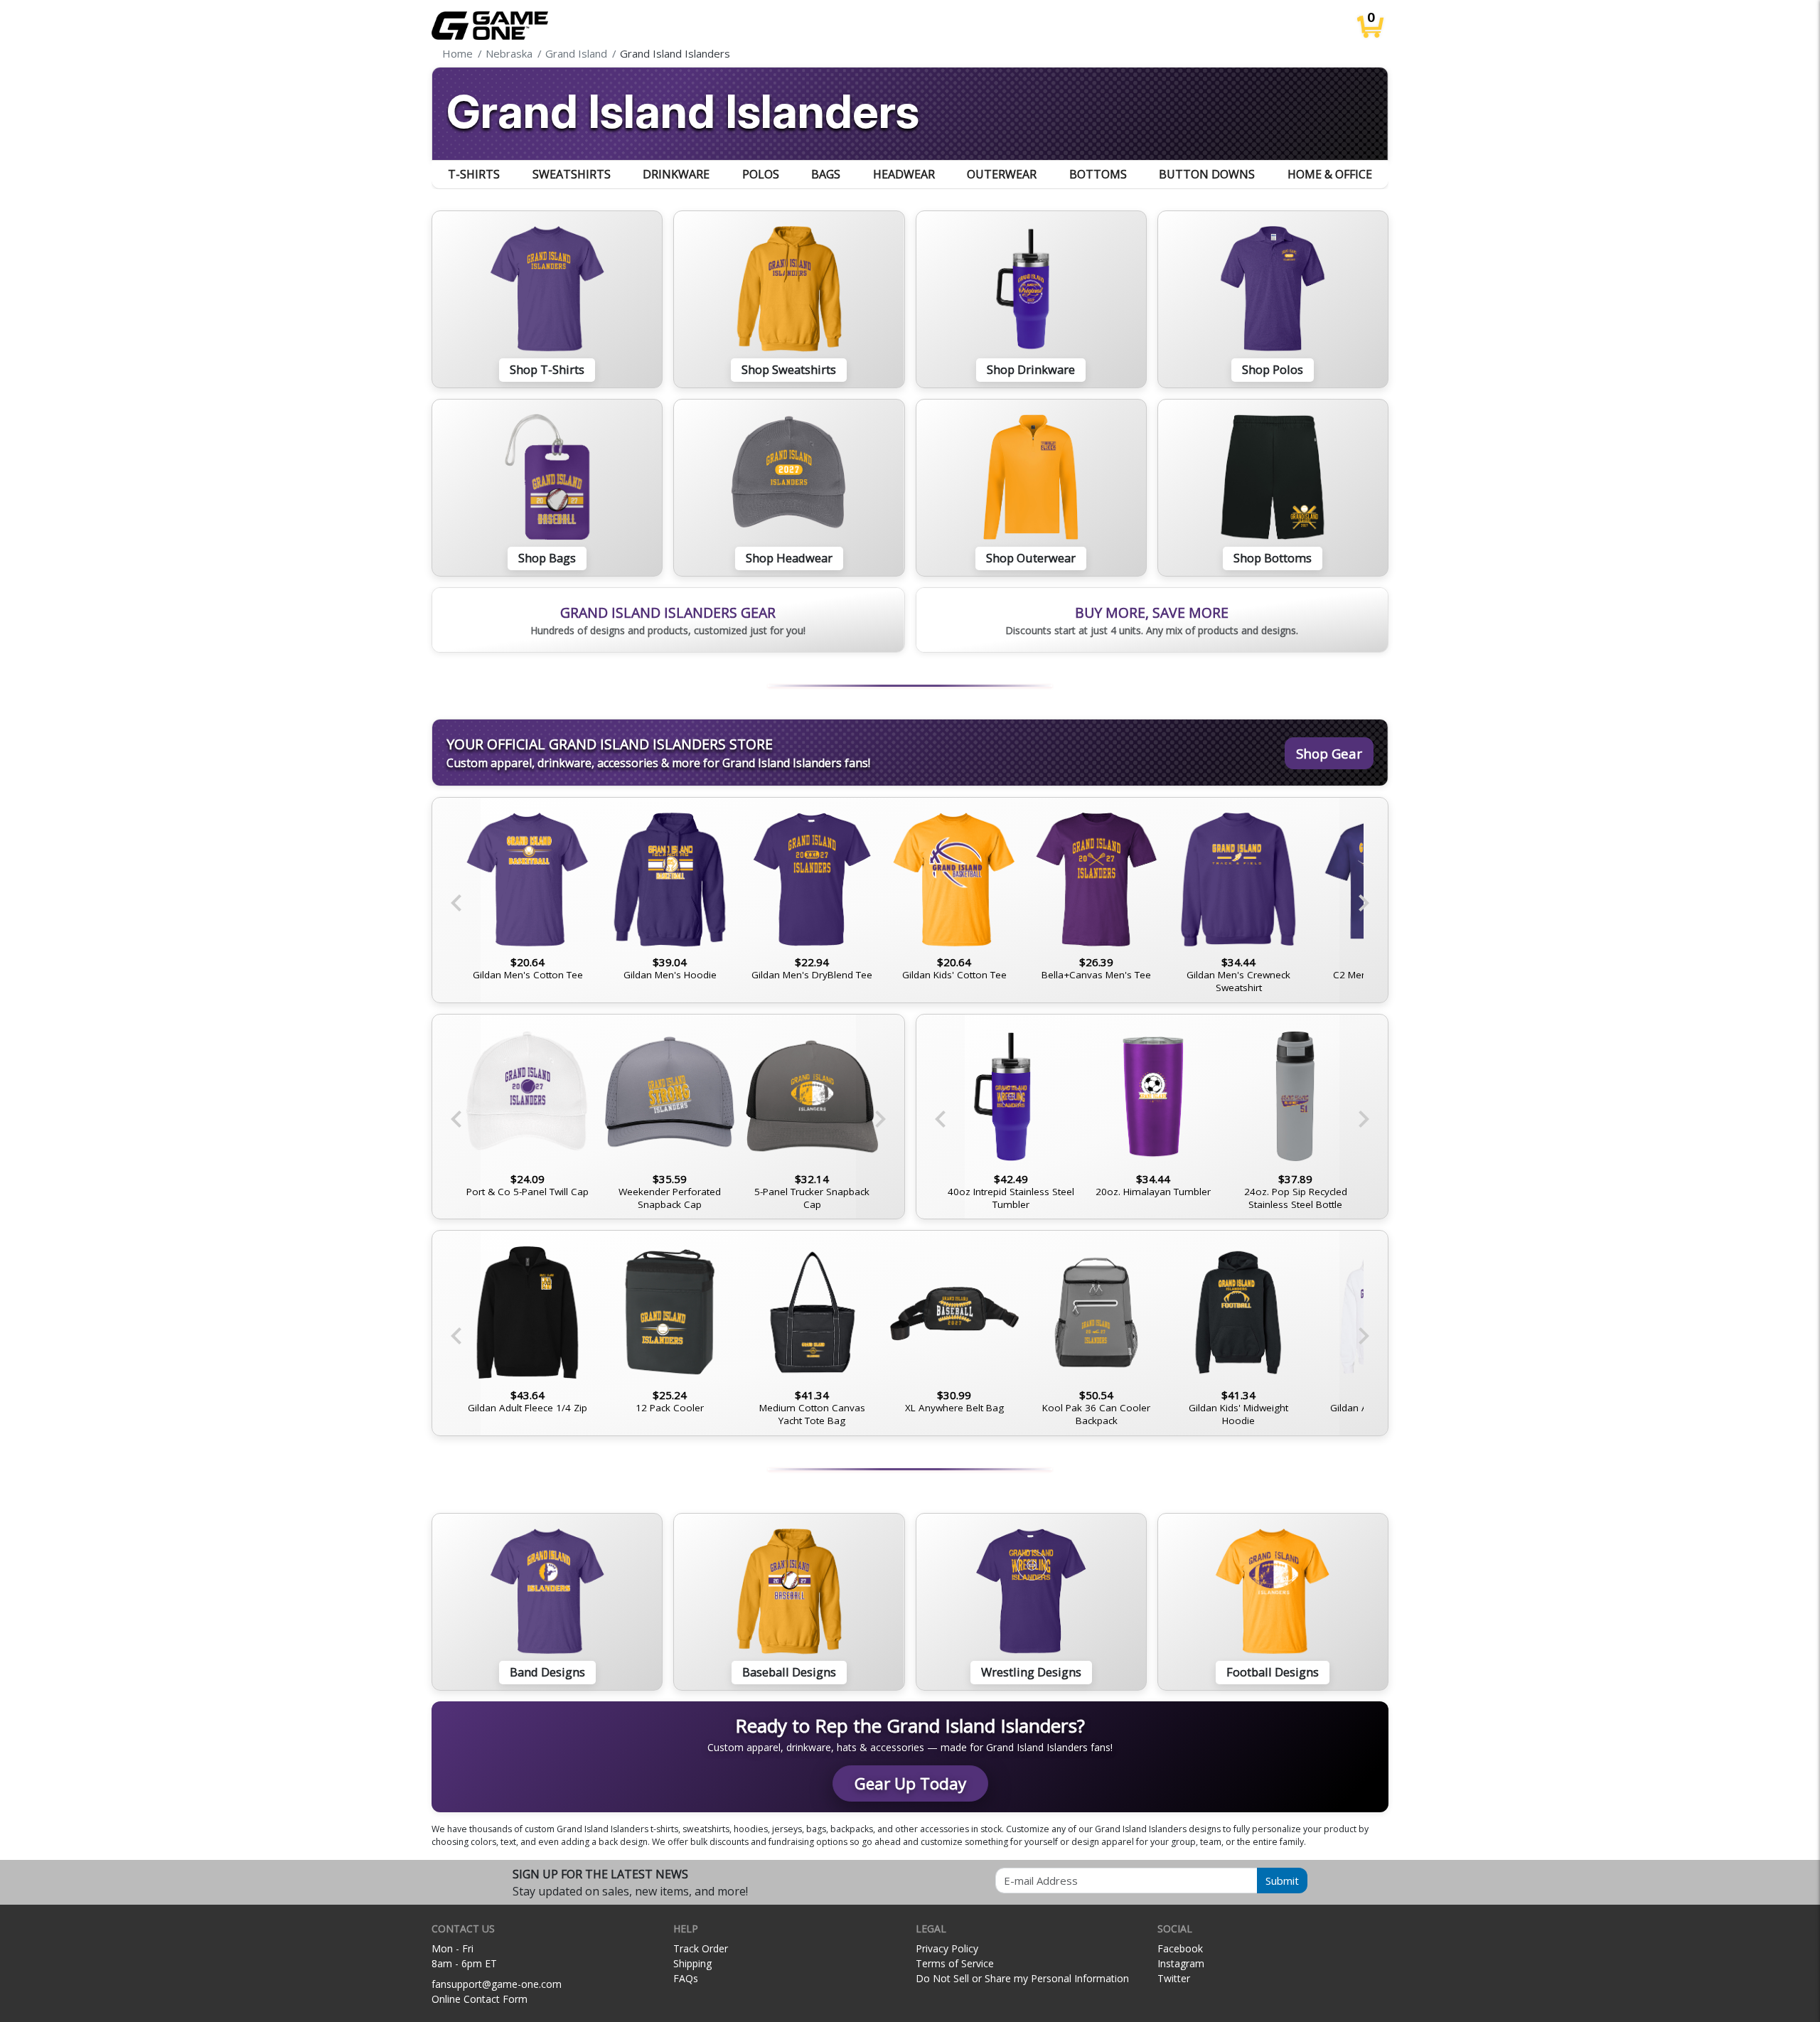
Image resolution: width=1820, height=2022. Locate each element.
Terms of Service (955, 1963)
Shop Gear (1329, 753)
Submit (1282, 1881)
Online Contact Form (480, 1999)
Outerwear (1002, 174)
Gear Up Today (910, 1783)
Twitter (1174, 1978)
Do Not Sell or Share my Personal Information (1022, 1978)
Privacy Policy (947, 1948)
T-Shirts (474, 174)
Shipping (692, 1963)
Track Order (701, 1948)
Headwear (904, 174)
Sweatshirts (572, 174)
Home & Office (1330, 174)
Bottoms (1098, 174)
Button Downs (1207, 174)
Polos (761, 174)
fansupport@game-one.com (497, 1984)
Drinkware (676, 174)
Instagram (1181, 1963)
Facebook (1180, 1948)
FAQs (686, 1978)
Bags (826, 174)
